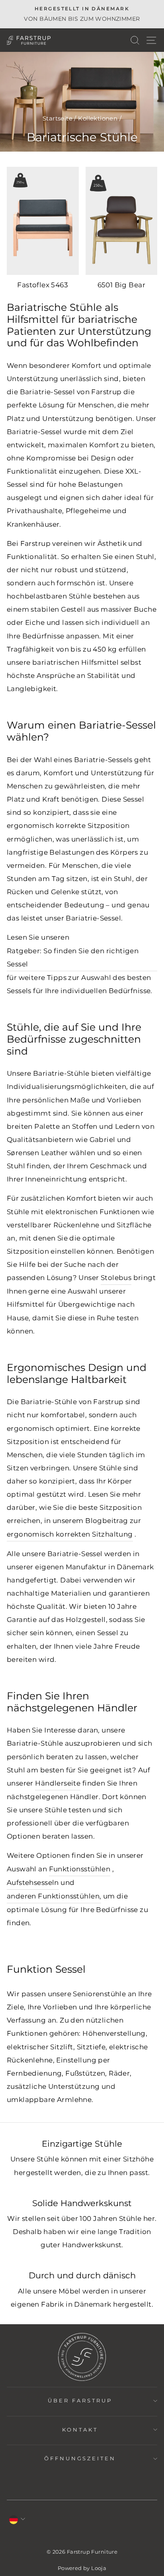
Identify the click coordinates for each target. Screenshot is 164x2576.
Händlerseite (58, 1783)
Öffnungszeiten (80, 2458)
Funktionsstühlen (80, 1869)
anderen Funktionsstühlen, (54, 1896)
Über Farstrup (80, 2400)
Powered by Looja (82, 2568)
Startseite (58, 118)
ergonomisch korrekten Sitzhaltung (70, 1534)
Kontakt (80, 2430)
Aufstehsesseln (33, 1883)
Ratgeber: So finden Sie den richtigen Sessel (73, 957)
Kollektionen (98, 118)
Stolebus (116, 1278)
